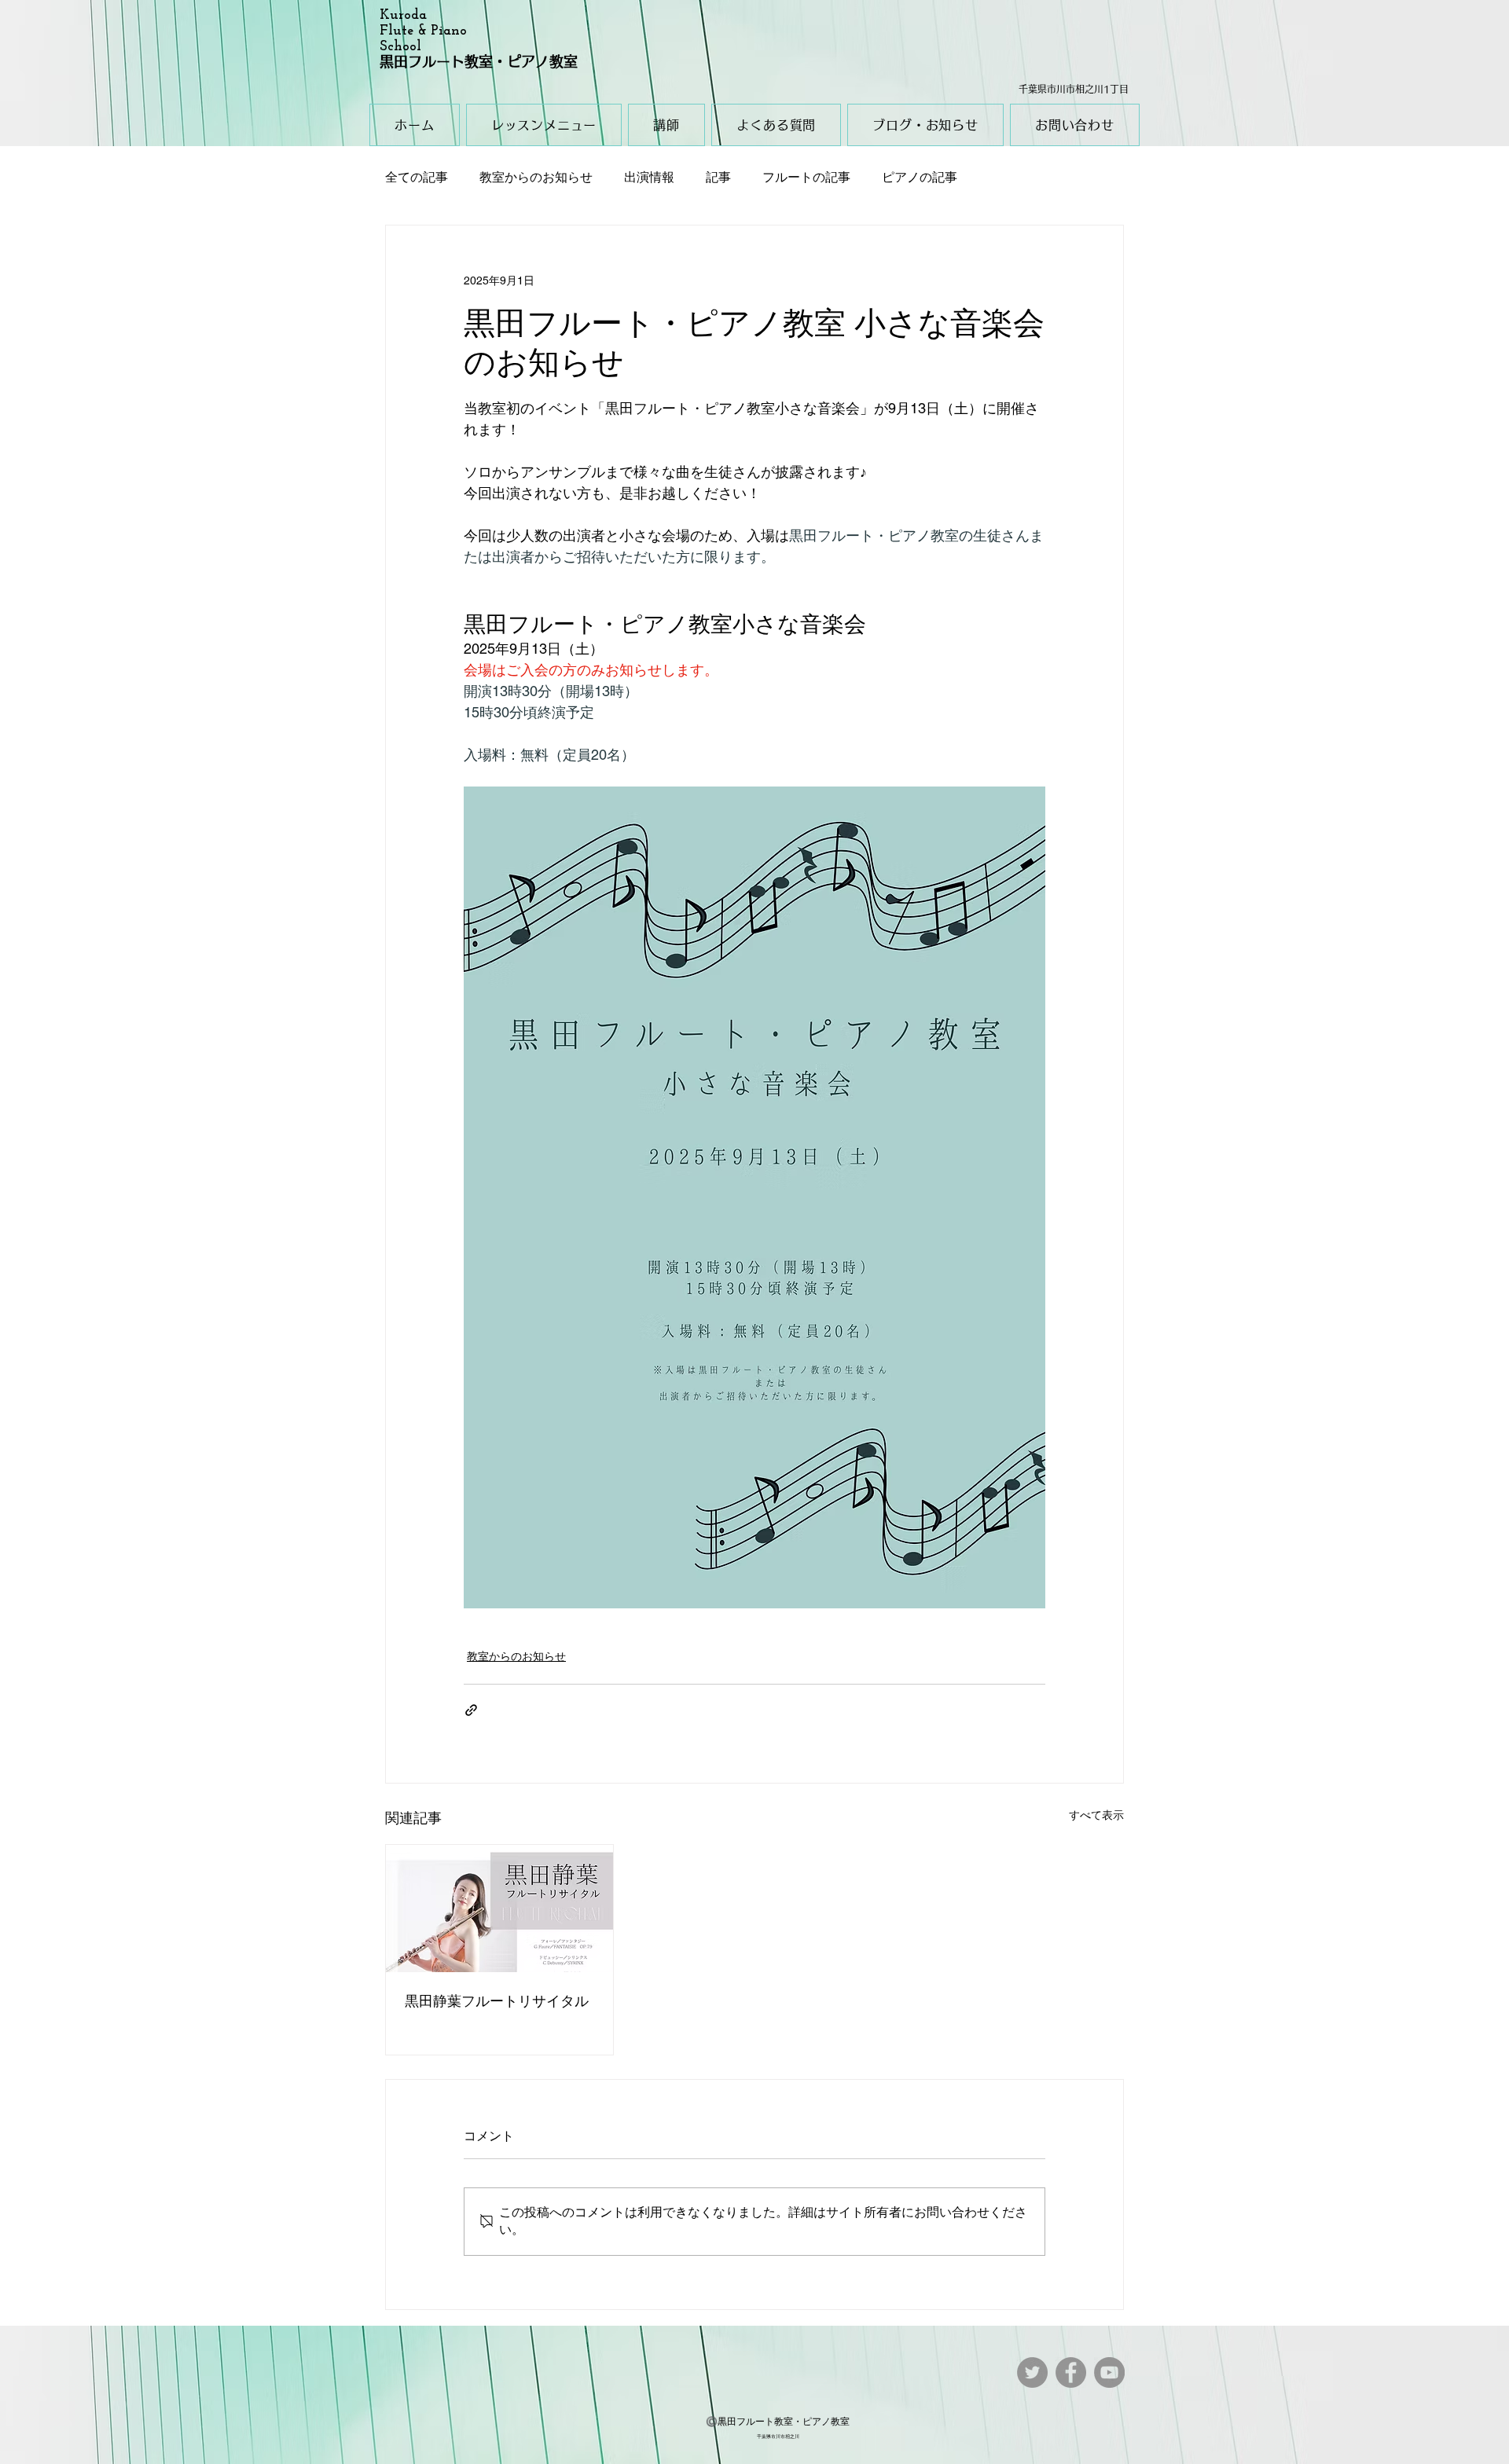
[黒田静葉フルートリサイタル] (499, 1908)
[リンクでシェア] (471, 1710)
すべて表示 (1096, 1815)
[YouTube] (1109, 2372)
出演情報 (649, 177)
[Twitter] (1032, 2372)
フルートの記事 (806, 177)
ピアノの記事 (920, 177)
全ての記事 (417, 177)
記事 (718, 177)
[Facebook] (1071, 2372)
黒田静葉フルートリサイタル (497, 2001)
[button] (544, 125)
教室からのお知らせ (536, 177)
